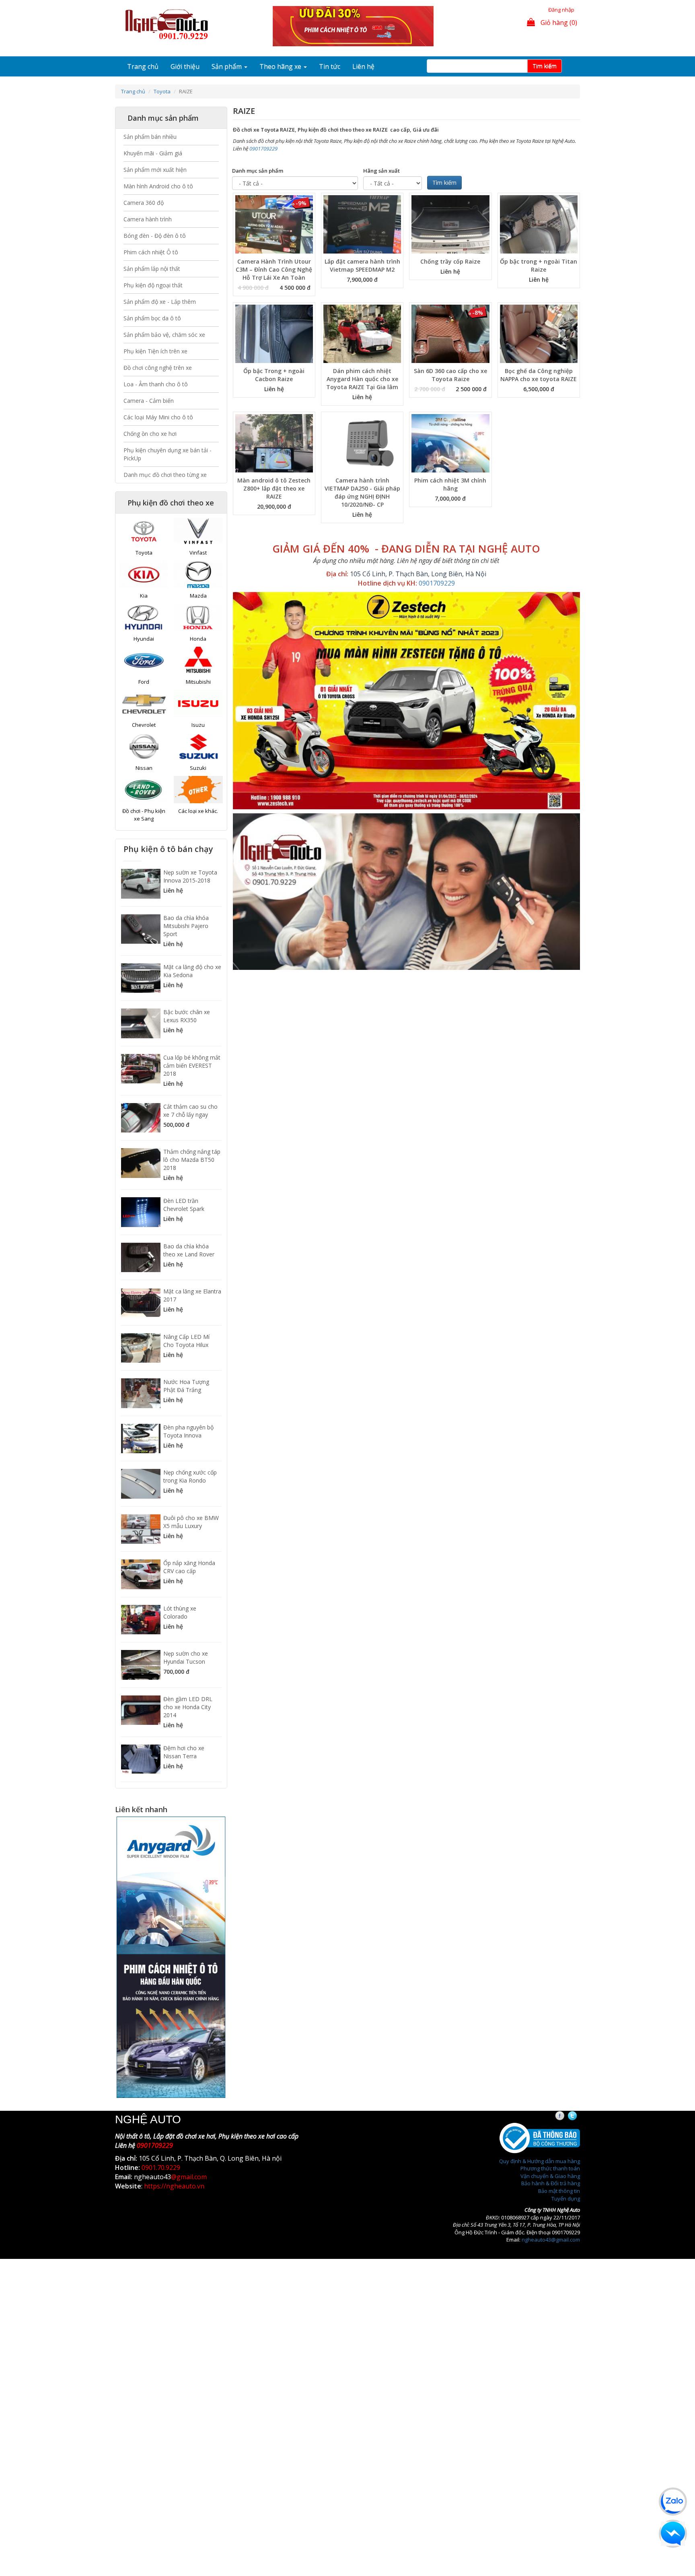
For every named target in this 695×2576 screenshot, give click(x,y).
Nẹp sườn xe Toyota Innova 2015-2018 (190, 876)
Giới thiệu (185, 66)
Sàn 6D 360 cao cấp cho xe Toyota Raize (450, 375)
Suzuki (198, 768)
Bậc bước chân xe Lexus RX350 (187, 1016)
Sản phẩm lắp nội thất (152, 269)
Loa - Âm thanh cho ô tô (156, 384)
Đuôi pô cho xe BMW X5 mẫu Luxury (191, 1522)
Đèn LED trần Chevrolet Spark (184, 1205)
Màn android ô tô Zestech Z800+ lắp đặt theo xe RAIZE (274, 488)
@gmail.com (189, 2177)
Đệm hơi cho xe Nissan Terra (184, 1752)
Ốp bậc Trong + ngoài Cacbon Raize (274, 375)
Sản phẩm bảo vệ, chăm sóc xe (164, 335)
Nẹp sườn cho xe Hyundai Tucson (186, 1657)
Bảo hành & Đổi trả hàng (551, 2183)
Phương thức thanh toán (550, 2168)
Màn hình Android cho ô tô (158, 186)
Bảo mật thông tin (559, 2191)
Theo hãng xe (281, 66)
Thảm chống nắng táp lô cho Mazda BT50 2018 (192, 1160)
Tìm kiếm (444, 183)
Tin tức (330, 66)
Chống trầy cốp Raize (450, 261)
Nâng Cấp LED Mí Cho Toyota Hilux (186, 1341)
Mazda (198, 596)
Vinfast (198, 553)
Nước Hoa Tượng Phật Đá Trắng (186, 1386)
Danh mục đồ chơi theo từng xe (165, 475)
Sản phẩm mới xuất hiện (155, 170)
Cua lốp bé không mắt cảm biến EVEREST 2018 (192, 1065)
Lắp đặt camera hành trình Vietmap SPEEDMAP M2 (362, 265)
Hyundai (144, 639)
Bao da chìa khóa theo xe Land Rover (189, 1250)
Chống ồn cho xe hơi (150, 434)
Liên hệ (363, 66)
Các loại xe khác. (198, 811)
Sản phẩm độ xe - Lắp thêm (160, 302)
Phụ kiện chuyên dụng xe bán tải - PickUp (168, 454)
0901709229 (263, 148)
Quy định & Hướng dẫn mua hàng (540, 2161)
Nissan (144, 768)
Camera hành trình (148, 219)
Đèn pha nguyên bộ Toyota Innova (188, 1431)
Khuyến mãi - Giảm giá (153, 153)
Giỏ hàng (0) (558, 23)
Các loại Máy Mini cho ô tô (158, 417)
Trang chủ (143, 66)
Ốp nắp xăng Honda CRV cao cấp (189, 1567)
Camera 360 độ (144, 203)
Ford (144, 682)
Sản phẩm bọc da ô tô (152, 318)
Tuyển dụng (566, 2199)
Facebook (567, 2116)
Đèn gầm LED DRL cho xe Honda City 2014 (188, 1707)
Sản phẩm (227, 66)
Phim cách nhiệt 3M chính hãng (450, 484)
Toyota (162, 91)
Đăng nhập (561, 10)
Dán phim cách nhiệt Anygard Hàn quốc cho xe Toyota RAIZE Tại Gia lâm (362, 379)
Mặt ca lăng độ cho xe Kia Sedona (192, 971)
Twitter (579, 2116)
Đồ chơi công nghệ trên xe (158, 368)
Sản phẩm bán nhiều (150, 137)
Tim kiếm (545, 66)
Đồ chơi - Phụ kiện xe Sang (144, 815)
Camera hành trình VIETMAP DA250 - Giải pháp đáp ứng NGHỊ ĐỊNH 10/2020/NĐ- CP (362, 492)
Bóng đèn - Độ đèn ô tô (155, 236)
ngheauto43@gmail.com (551, 2240)
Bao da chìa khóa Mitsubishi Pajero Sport (186, 926)
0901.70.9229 (161, 2168)
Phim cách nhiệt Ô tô (151, 252)
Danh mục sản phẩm (258, 171)
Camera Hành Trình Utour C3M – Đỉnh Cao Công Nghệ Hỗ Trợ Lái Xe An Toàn (274, 269)
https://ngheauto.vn (174, 2186)
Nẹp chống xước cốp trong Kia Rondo (190, 1476)
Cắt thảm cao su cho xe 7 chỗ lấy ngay (190, 1111)
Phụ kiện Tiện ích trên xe (155, 351)
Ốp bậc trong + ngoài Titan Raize (539, 265)
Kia (144, 596)
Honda (198, 639)
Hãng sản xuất (381, 171)
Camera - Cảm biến (149, 401)
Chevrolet (144, 725)
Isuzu (198, 725)
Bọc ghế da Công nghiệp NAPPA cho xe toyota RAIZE (539, 375)
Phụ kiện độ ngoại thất (153, 285)
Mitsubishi (198, 682)
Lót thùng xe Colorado (180, 1612)
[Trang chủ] (169, 25)
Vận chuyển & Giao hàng (550, 2176)
